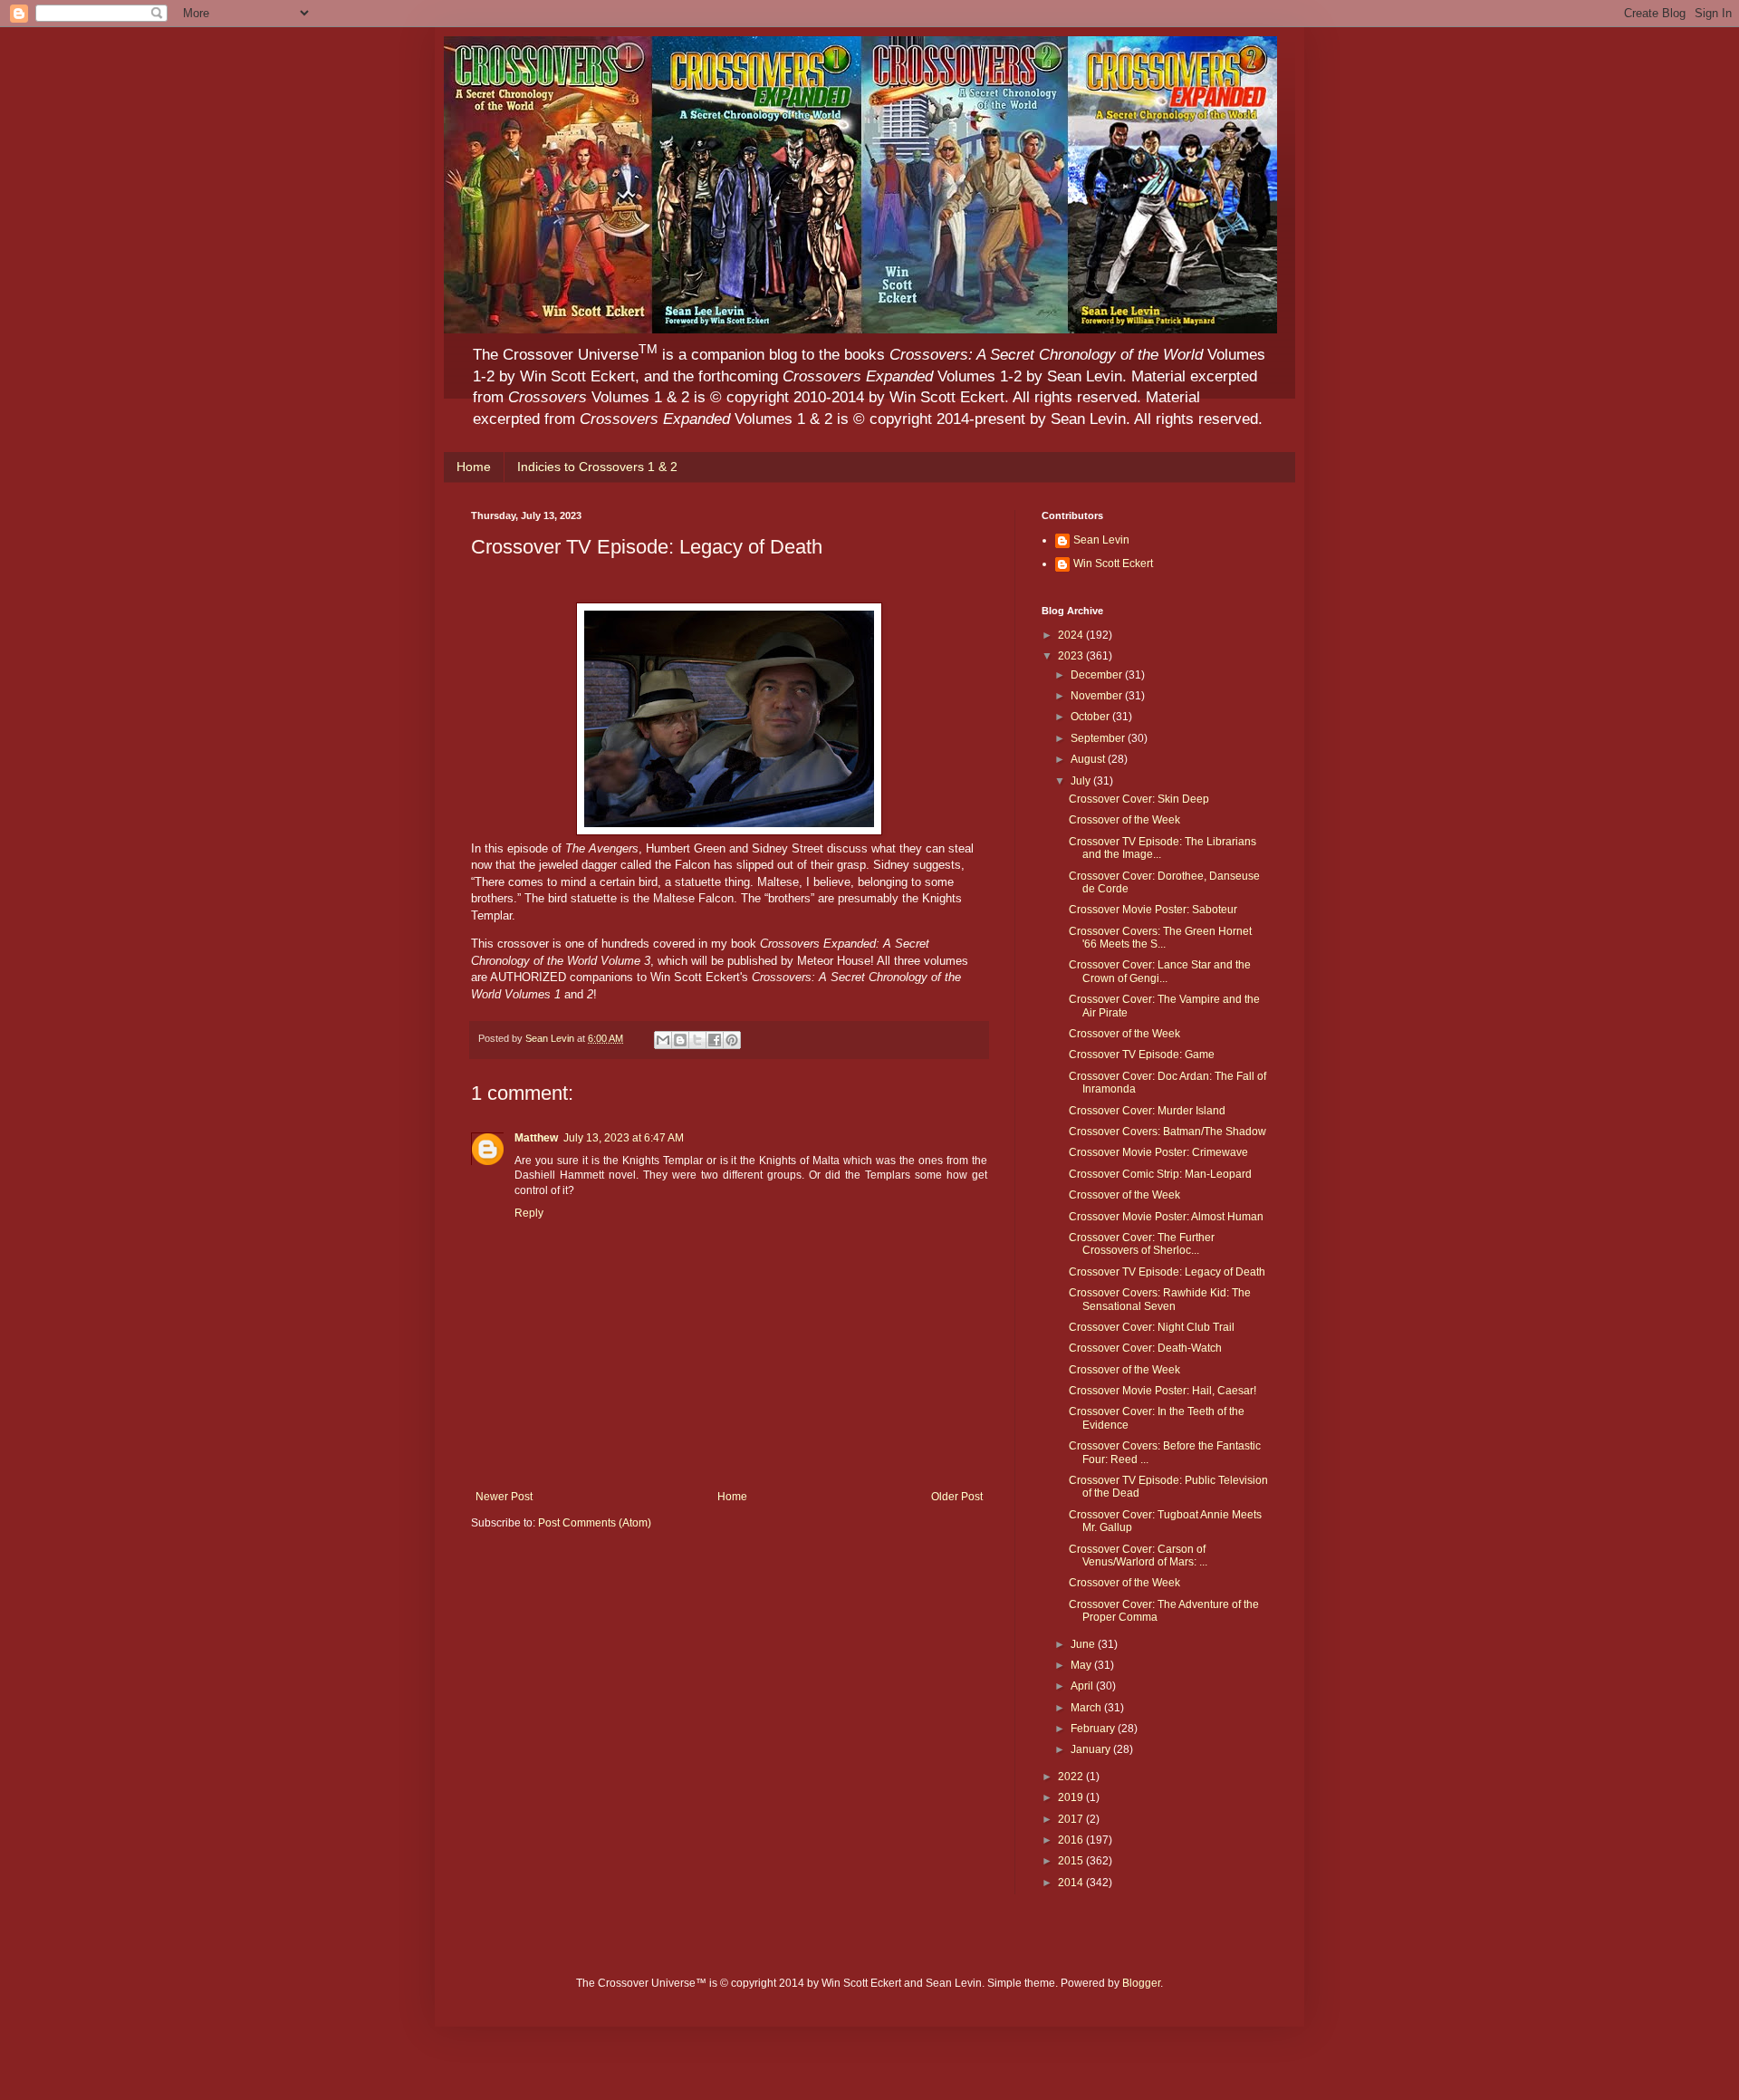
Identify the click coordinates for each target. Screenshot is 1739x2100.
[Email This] (663, 1040)
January (1092, 1749)
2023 (1072, 656)
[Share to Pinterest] (732, 1040)
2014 (1072, 1883)
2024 (1072, 635)
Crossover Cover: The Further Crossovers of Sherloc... (1142, 1244)
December (1098, 675)
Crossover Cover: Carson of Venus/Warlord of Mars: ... (1138, 1556)
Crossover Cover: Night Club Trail (1152, 1327)
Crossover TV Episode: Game (1142, 1055)
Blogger (1141, 1983)
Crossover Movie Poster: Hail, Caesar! (1163, 1391)
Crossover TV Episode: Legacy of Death (1167, 1272)
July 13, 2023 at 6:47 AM (624, 1138)
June (1084, 1644)
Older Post (957, 1497)
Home (474, 467)
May (1082, 1665)
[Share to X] (697, 1040)
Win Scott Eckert (1113, 564)
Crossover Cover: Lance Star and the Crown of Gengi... (1160, 971)
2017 (1072, 1819)
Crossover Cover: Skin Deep (1139, 799)
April (1083, 1686)
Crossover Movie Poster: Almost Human (1166, 1217)
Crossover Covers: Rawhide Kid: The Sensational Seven (1160, 1299)
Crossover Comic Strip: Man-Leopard (1160, 1174)
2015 (1072, 1861)
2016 (1072, 1840)
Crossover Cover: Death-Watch (1145, 1348)
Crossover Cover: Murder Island (1147, 1111)
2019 (1072, 1797)
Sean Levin (1101, 540)
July (1082, 781)
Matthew (536, 1138)
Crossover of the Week (1124, 820)
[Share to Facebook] (715, 1040)
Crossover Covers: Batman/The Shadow (1167, 1132)
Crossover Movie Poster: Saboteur (1153, 910)
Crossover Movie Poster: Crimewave (1158, 1152)
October (1091, 717)
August (1089, 759)
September (1099, 738)
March (1087, 1708)
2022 (1072, 1777)
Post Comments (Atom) (595, 1523)
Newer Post (504, 1497)
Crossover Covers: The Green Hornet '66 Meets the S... (1160, 938)
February (1094, 1729)
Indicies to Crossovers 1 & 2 (597, 467)
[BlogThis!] (680, 1040)
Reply (529, 1213)
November (1098, 696)
